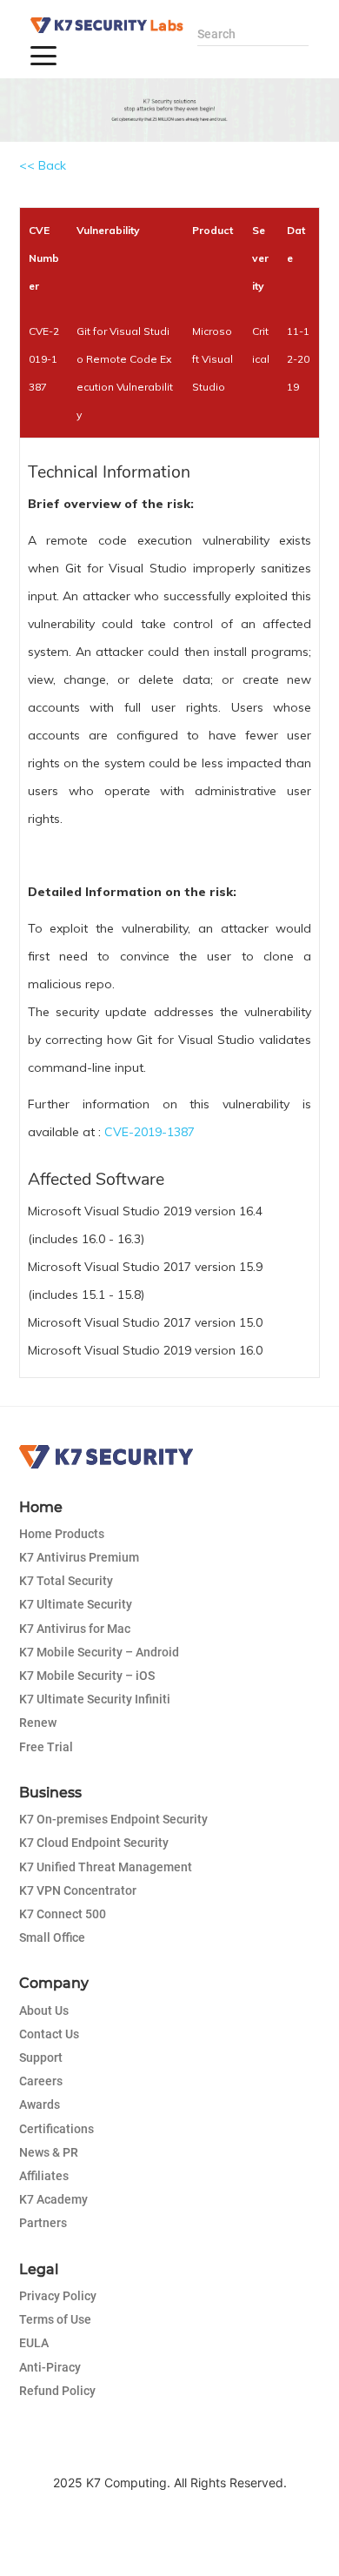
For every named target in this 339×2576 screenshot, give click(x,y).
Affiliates (44, 2176)
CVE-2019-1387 (150, 1132)
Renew (38, 1723)
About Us (44, 2011)
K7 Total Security (66, 1581)
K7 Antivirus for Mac (75, 1629)
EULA (34, 2343)
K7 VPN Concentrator (78, 1890)
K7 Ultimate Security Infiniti (95, 1699)
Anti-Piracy (50, 2367)
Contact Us (49, 2034)
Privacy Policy (58, 2296)
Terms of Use (55, 2319)
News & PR (49, 2152)
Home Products (62, 1534)
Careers (41, 2081)
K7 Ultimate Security (76, 1604)
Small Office (52, 1937)
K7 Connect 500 (63, 1914)
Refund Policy (57, 2391)
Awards (40, 2104)
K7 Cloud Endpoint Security (94, 1843)
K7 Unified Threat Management (106, 1867)
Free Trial (46, 1747)
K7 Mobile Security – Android (99, 1652)
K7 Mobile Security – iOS (87, 1676)
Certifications (56, 2129)
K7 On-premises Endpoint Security (113, 1819)
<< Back (43, 165)
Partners (43, 2223)
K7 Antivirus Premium (79, 1557)
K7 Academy (53, 2199)
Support (41, 2057)
